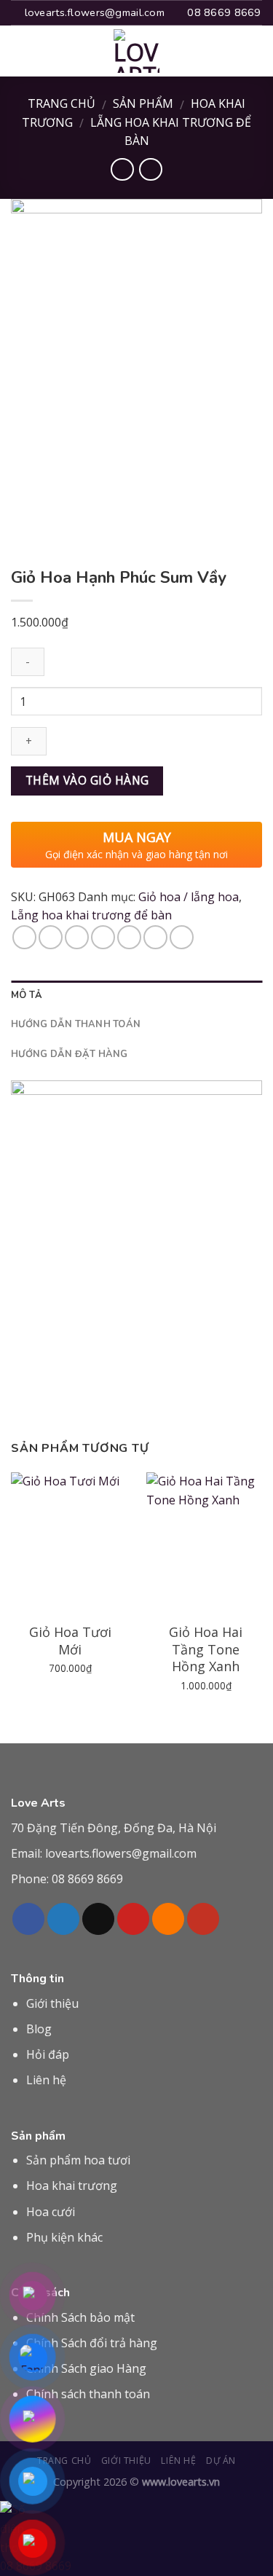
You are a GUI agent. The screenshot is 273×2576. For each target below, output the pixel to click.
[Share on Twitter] (77, 937)
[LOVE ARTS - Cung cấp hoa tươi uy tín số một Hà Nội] (137, 51)
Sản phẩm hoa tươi (78, 2160)
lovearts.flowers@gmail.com (121, 1853)
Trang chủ (62, 103)
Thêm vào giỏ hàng (87, 780)
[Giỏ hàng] (255, 51)
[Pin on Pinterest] (129, 937)
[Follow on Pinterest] (133, 1919)
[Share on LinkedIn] (182, 937)
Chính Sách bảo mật (80, 2317)
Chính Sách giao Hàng (86, 2368)
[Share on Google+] (155, 937)
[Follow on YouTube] (203, 1919)
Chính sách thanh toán (88, 2394)
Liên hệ (46, 2080)
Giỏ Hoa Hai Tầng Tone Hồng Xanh (206, 1649)
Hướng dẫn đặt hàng (70, 1054)
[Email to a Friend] (103, 937)
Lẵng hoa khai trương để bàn (91, 915)
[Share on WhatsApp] (24, 937)
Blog (39, 2029)
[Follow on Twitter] (63, 1919)
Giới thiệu (52, 2003)
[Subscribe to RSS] (168, 1919)
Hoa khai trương (72, 2186)
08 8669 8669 (87, 1879)
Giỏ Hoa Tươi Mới (70, 1641)
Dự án (221, 2461)
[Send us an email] (98, 1919)
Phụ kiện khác (64, 2237)
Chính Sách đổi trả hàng (92, 2343)
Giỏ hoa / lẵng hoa (189, 897)
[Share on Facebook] (51, 937)
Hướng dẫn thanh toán (76, 1024)
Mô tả (27, 995)
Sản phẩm (143, 103)
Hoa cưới (51, 2212)
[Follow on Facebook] (28, 1919)
